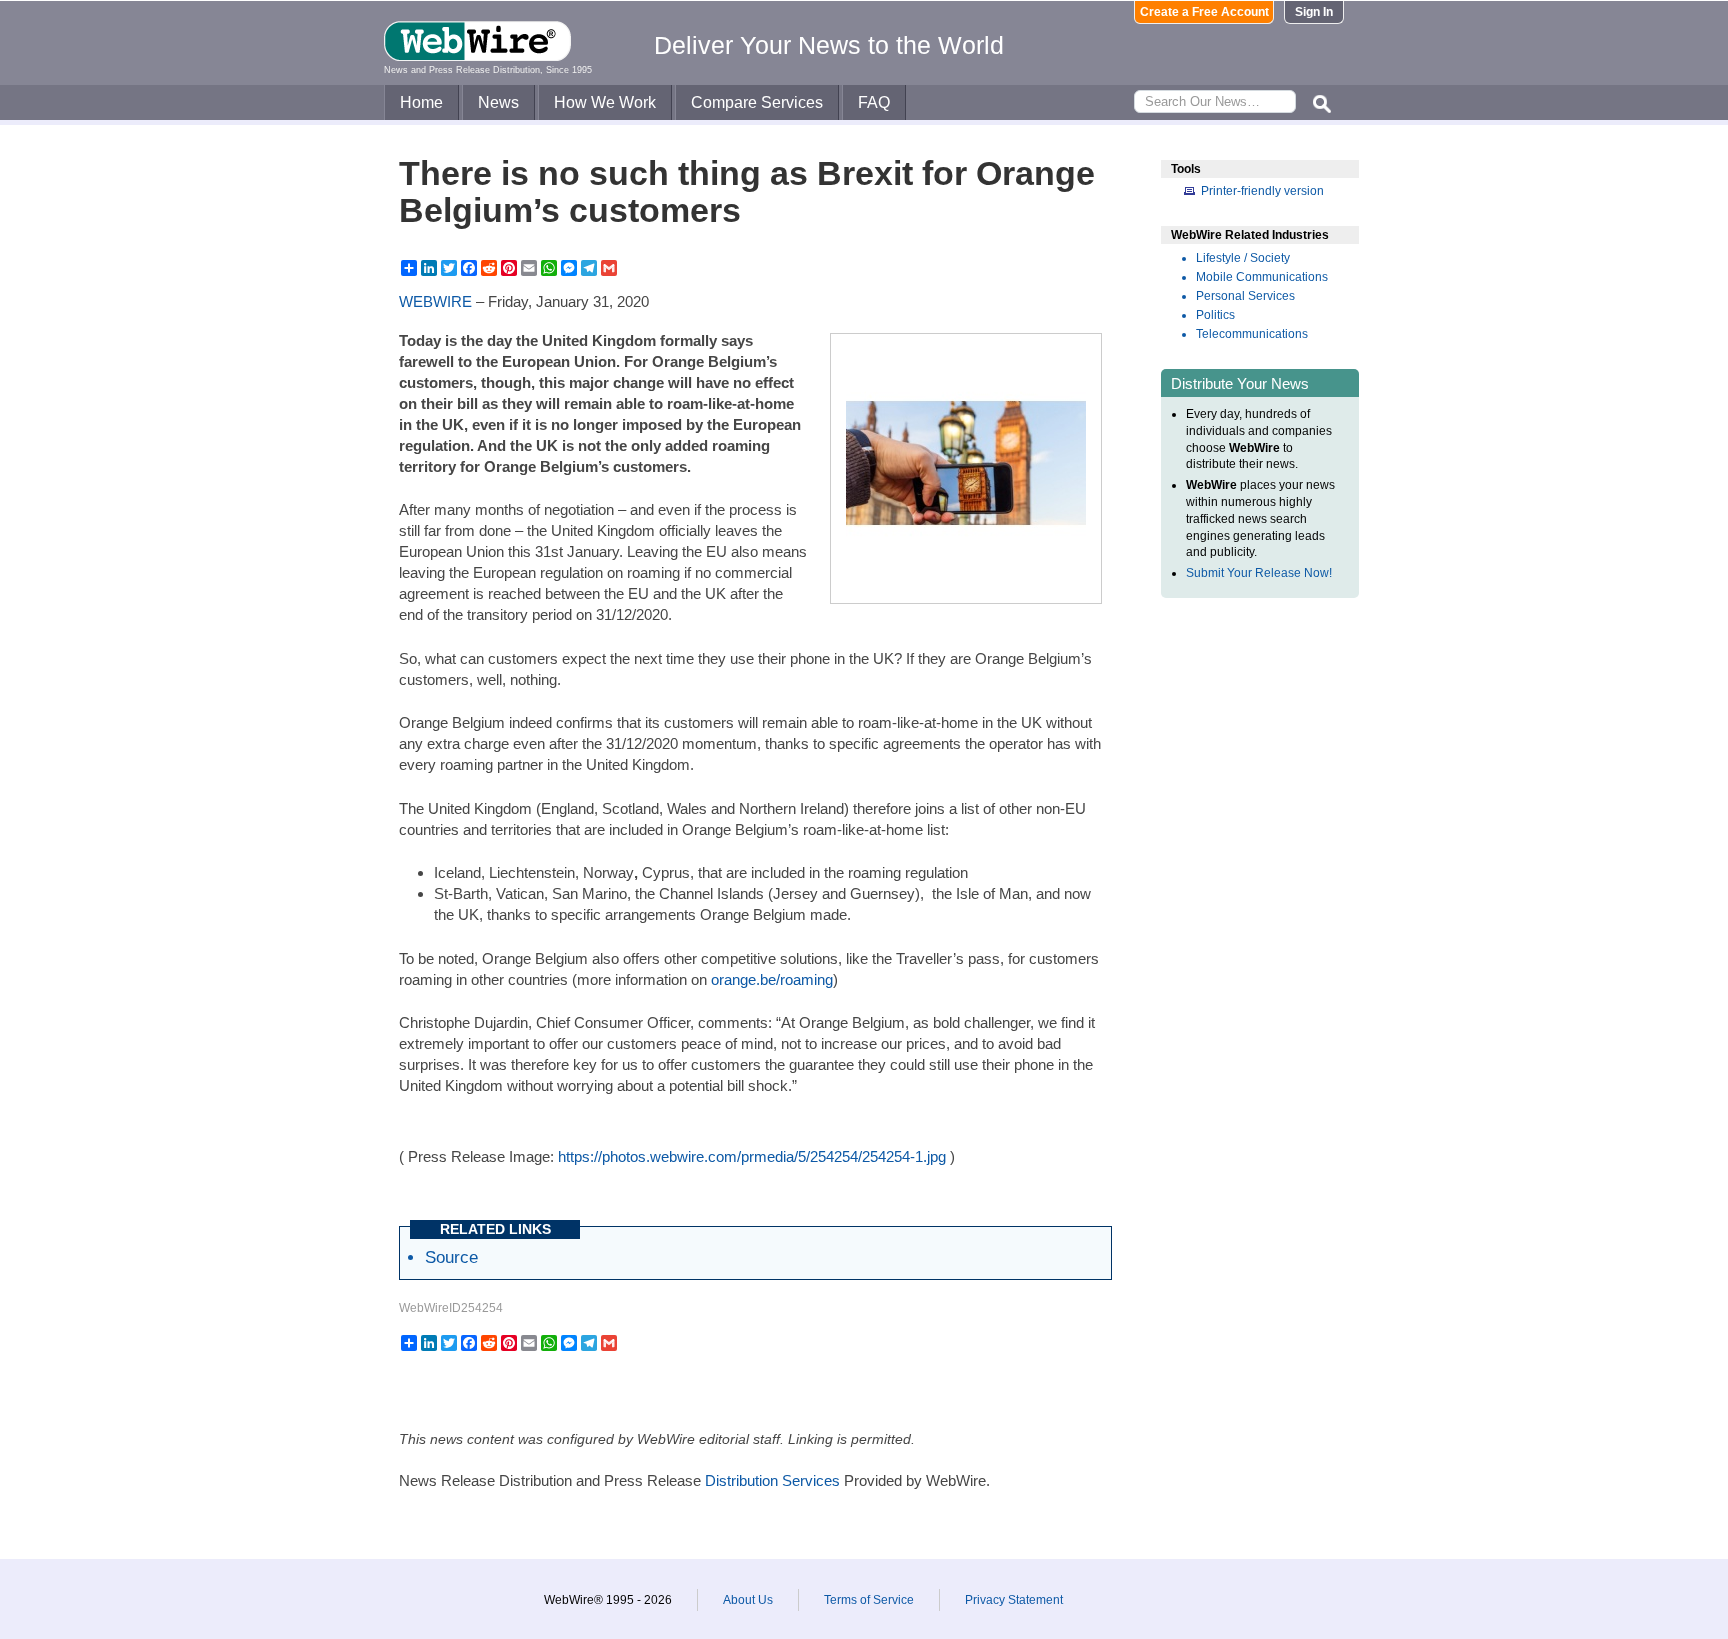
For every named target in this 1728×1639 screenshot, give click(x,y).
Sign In (1314, 12)
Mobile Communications (1262, 277)
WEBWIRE (435, 301)
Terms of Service (869, 1600)
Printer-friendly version (1262, 191)
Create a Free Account (1204, 12)
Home (421, 102)
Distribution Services (772, 1480)
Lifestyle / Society (1243, 258)
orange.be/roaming (772, 979)
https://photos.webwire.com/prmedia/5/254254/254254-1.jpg (752, 1156)
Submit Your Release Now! (1259, 573)
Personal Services (1245, 296)
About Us (748, 1600)
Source (451, 1257)
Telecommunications (1252, 334)
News (498, 102)
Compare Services (757, 102)
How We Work (605, 102)
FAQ (874, 102)
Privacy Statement (1014, 1600)
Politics (1215, 315)
